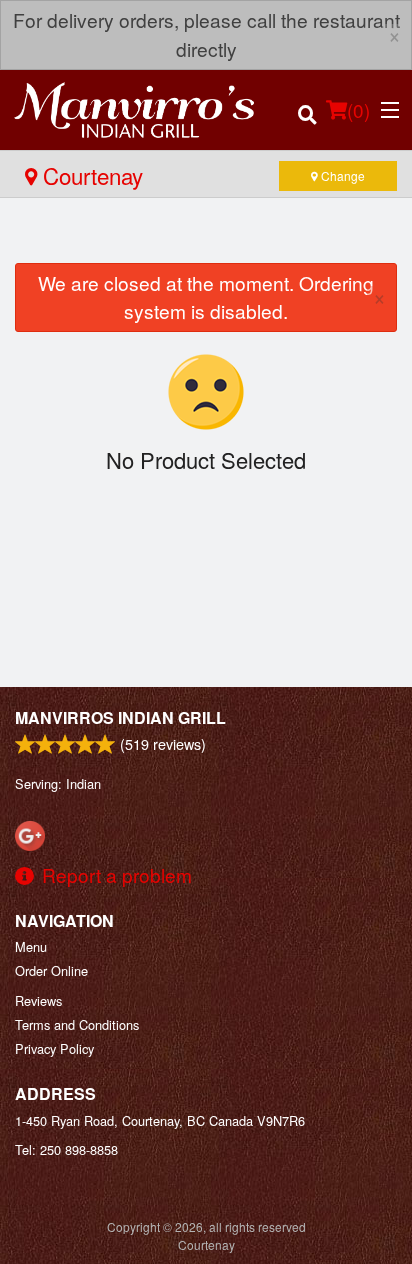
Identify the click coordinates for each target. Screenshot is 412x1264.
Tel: (66, 1149)
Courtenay (90, 175)
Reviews (38, 1000)
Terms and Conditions (77, 1024)
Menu (31, 946)
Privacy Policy (54, 1048)
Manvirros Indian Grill (120, 717)
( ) (358, 109)
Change (341, 175)
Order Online (51, 970)
